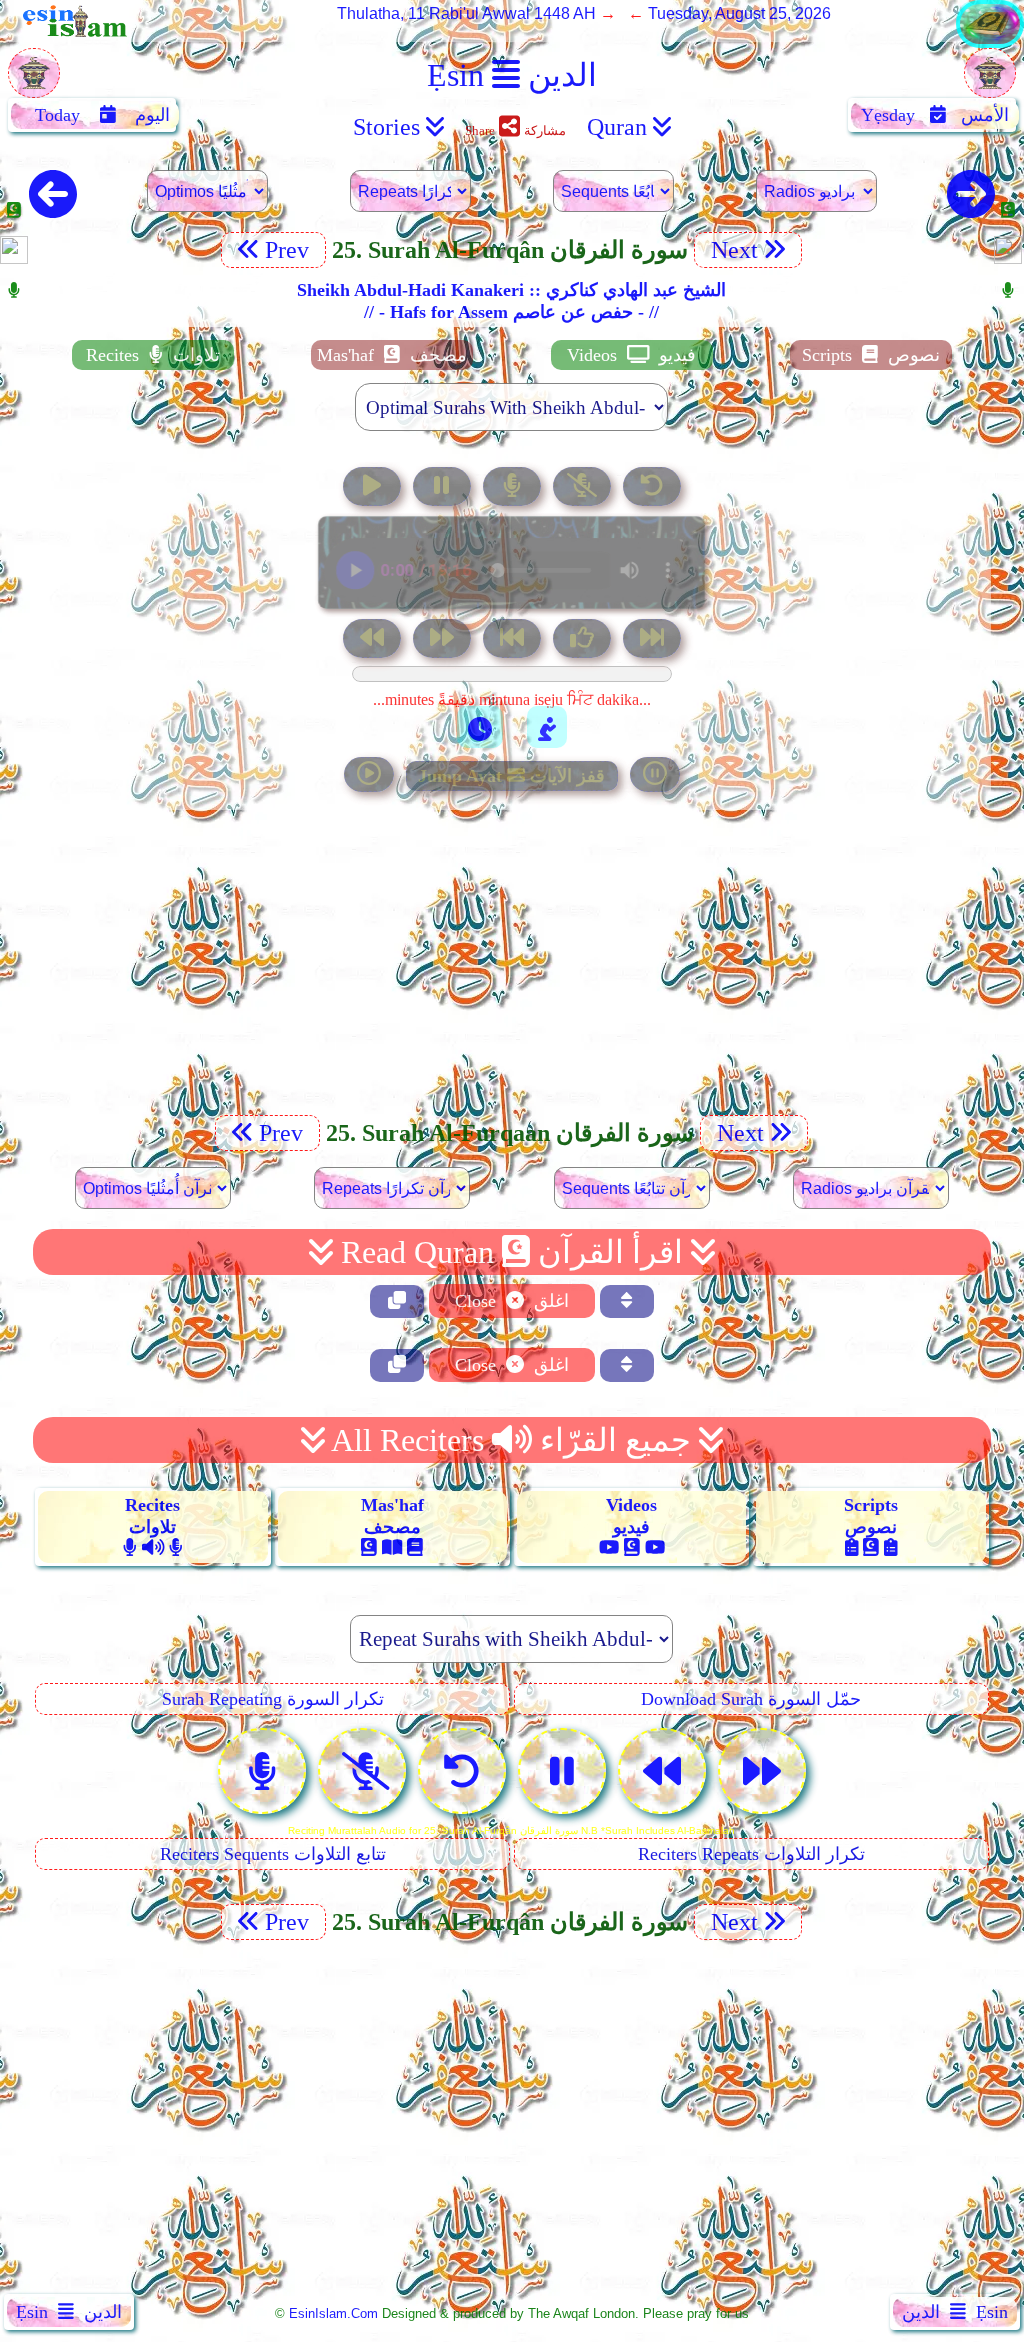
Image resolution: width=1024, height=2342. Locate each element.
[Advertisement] (511, 968)
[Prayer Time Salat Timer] (547, 727)
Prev (290, 250)
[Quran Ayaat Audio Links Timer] (480, 727)
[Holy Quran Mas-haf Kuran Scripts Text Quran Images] (990, 42)
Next (731, 250)
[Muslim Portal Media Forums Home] (34, 83)
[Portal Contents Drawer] (514, 640)
